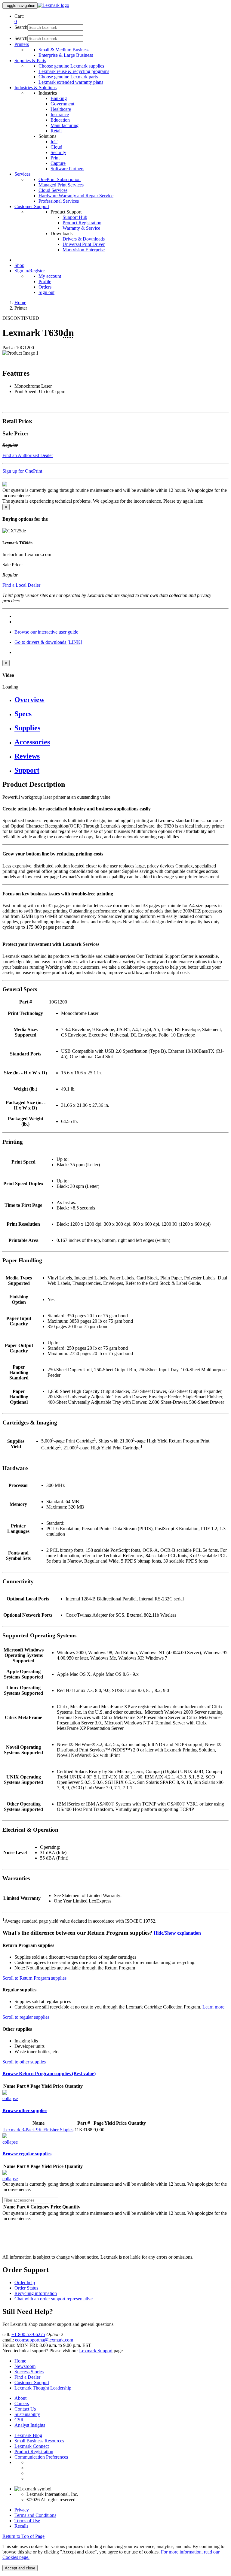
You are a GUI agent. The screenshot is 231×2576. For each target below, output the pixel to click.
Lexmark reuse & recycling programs (74, 71)
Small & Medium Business (64, 50)
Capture (58, 163)
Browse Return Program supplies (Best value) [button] (49, 2074)
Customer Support (32, 2382)
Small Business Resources (39, 2441)
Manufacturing (65, 125)
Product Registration (82, 223)
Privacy (22, 2510)
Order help (25, 2282)
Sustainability (27, 2414)
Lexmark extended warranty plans (71, 82)
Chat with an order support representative (54, 2299)
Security (58, 152)
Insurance (60, 115)
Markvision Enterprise (84, 250)
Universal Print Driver (84, 244)
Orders (45, 287)
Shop (19, 265)
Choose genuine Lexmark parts (68, 77)
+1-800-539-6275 (28, 2334)
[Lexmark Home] (53, 5)
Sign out (46, 292)
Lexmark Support (96, 2351)
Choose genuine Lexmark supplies (71, 66)
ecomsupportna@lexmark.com (44, 2340)
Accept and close (20, 2568)
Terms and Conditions (35, 2515)
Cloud (56, 147)
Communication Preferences (41, 2457)
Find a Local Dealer (21, 585)
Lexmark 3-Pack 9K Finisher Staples (38, 2130)
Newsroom (25, 2366)
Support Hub (75, 217)
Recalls (21, 2526)
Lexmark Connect (32, 2446)
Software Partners (67, 169)
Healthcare (61, 109)
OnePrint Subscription (60, 179)
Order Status (26, 2288)
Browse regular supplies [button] (27, 2154)
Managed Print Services (61, 185)
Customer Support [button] (32, 206)
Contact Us (25, 2409)
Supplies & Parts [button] (30, 61)
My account (50, 276)
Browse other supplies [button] (25, 2110)
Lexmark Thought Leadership (43, 2388)
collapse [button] (10, 2098)
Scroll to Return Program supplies (34, 1978)
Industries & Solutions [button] (35, 88)
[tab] (122, 700)
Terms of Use (27, 2521)
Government (62, 104)
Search (21, 27)
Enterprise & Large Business (66, 55)
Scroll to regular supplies (26, 2017)
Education (60, 120)
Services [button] (22, 174)
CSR (19, 2420)
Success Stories (29, 2372)
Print (55, 158)
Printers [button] (22, 44)
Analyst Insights (30, 2425)
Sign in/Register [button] (30, 271)
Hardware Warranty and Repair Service (76, 196)
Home (20, 303)
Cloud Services (53, 190)
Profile (45, 282)
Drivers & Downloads (84, 239)
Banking (59, 98)
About (20, 2398)
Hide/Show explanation (177, 1933)
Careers (22, 2403)
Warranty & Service (81, 228)
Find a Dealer (27, 2377)
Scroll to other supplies (24, 2062)
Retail (56, 131)
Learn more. (214, 2007)
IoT (54, 142)
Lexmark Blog (28, 2435)
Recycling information (36, 2293)
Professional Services (59, 201)
